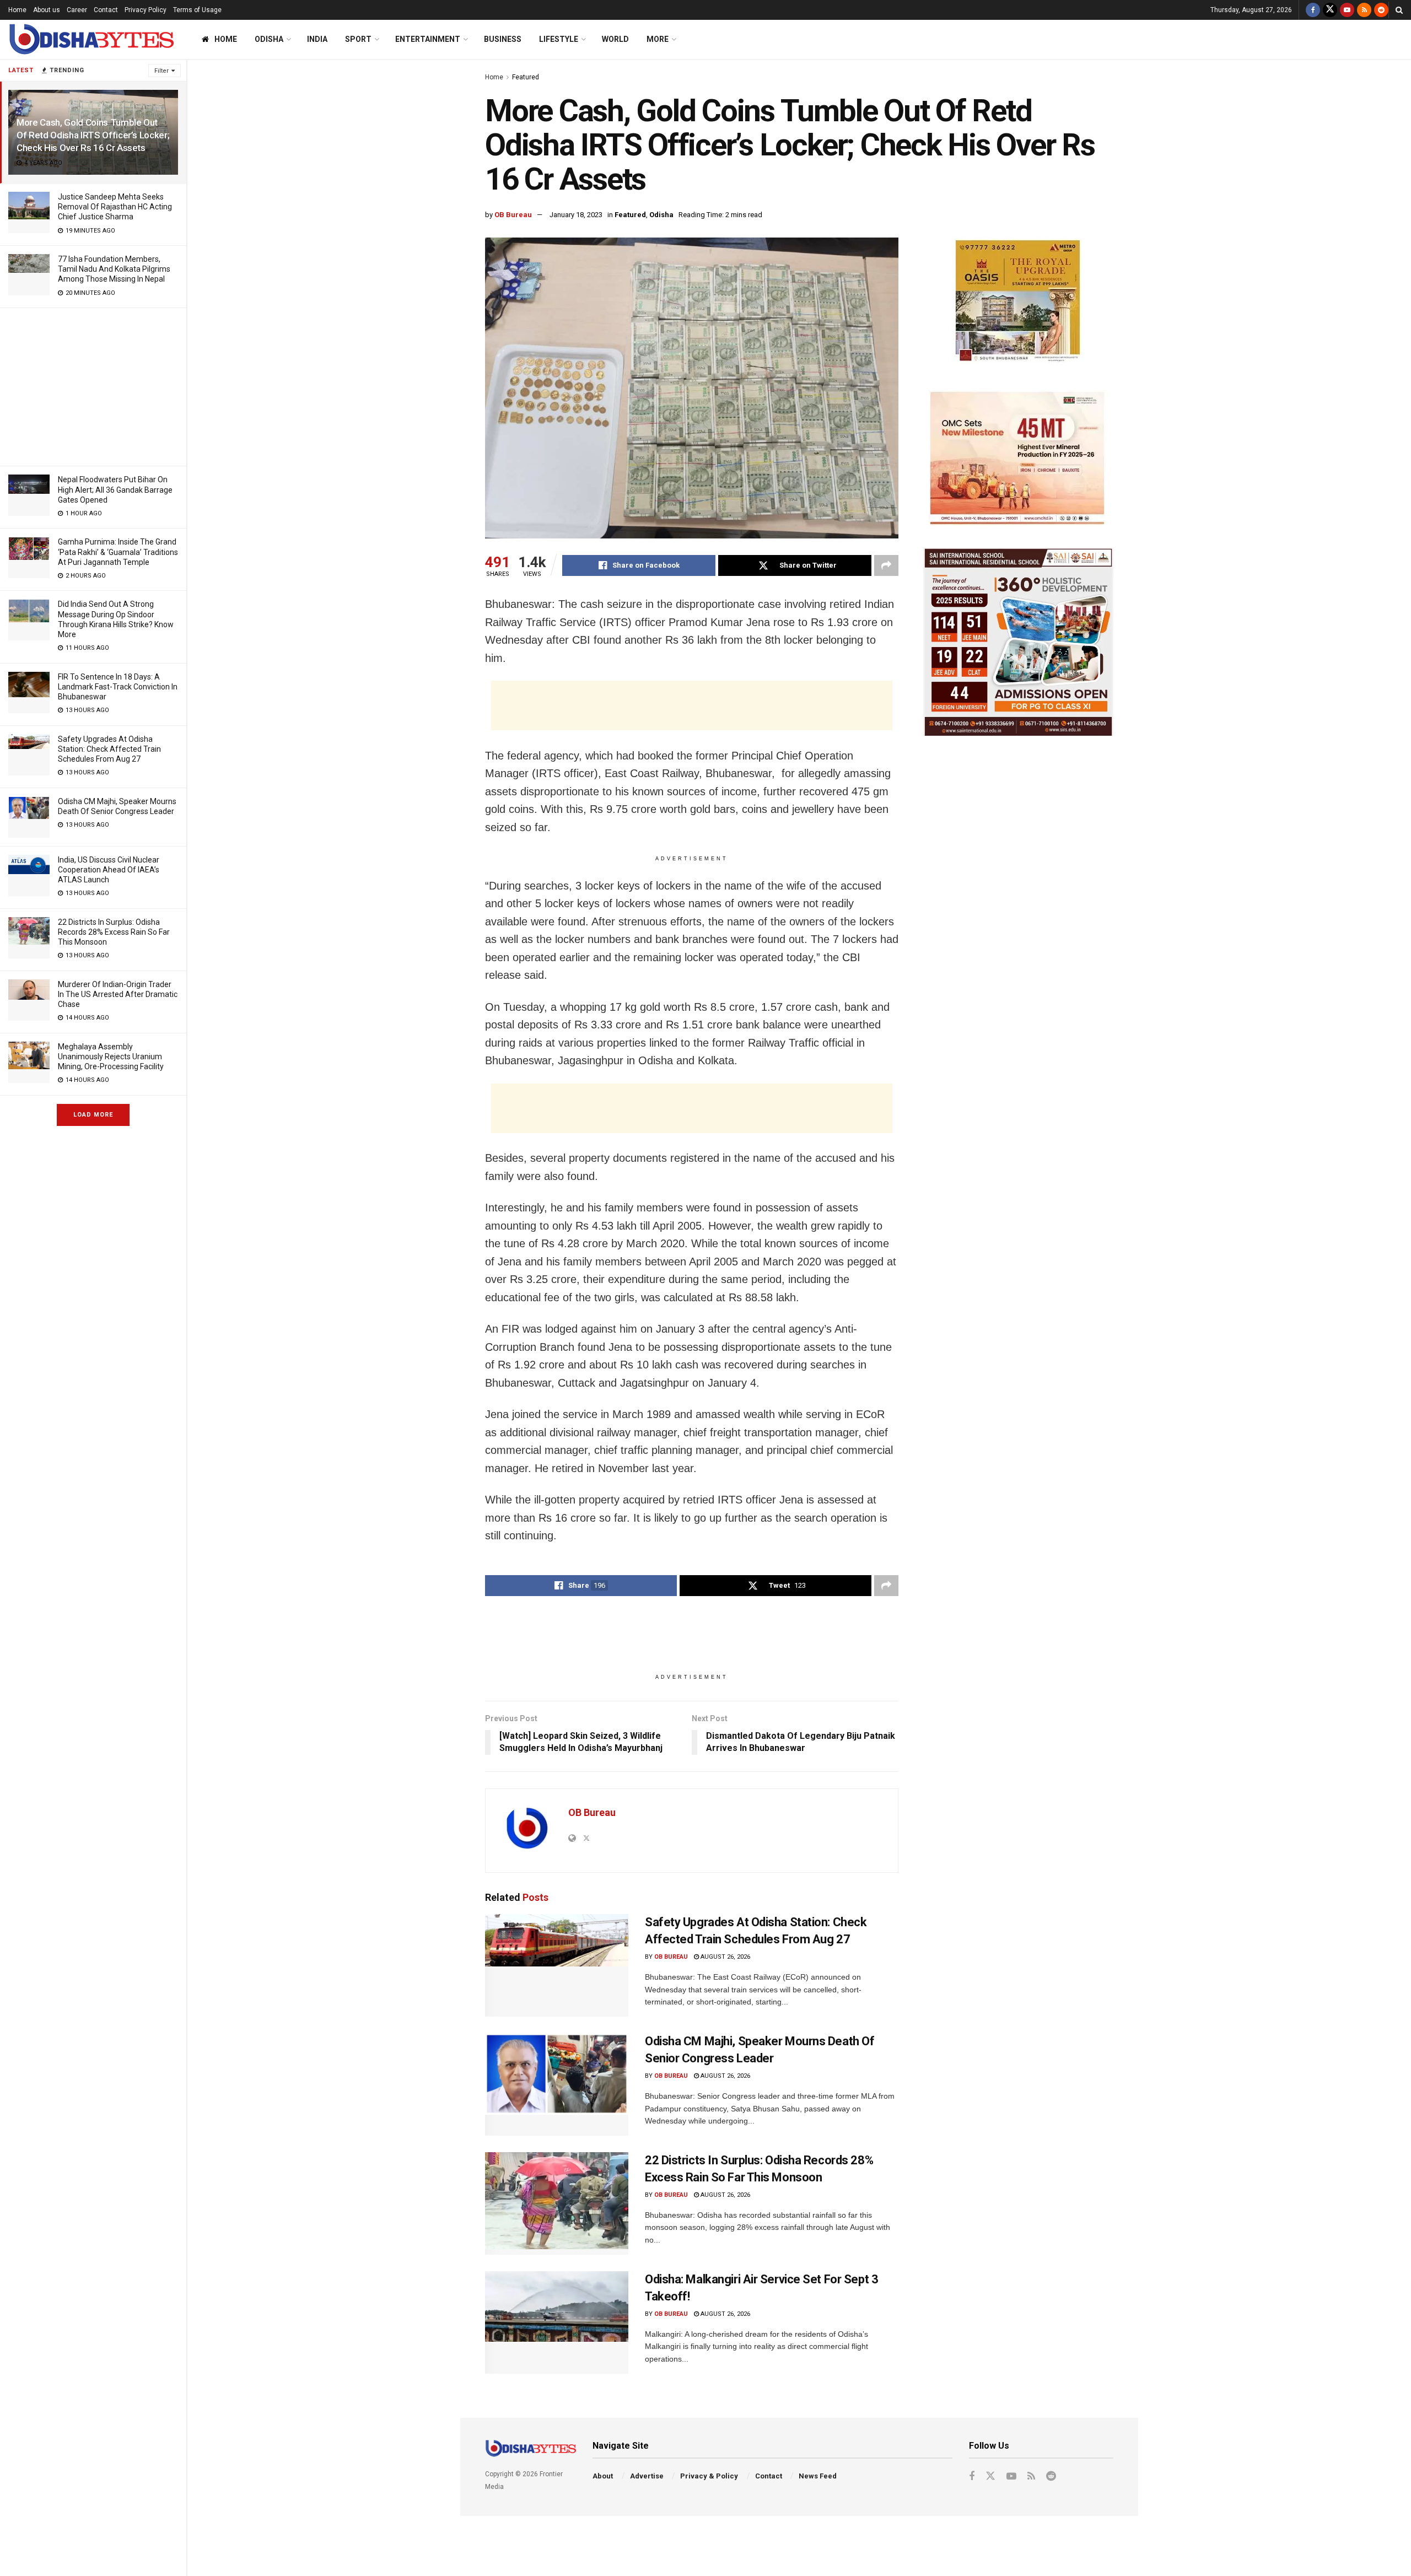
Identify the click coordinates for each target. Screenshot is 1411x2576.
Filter (161, 71)
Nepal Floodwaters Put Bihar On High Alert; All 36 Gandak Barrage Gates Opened (115, 489)
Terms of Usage (197, 10)
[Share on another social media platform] (886, 565)
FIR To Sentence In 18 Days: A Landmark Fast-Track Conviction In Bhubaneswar (118, 687)
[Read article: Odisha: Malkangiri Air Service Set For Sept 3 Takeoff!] (557, 2322)
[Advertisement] (93, 385)
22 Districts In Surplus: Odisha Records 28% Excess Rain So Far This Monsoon (114, 932)
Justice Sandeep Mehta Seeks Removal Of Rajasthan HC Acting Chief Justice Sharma (115, 207)
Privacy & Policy (709, 2476)
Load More (93, 1115)
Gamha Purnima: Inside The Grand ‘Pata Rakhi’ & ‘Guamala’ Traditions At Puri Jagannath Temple (118, 552)
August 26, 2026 (725, 1957)
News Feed (818, 2476)
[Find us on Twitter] (1330, 10)
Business (503, 39)
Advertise (647, 2476)
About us (47, 10)
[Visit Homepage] (91, 39)
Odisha (269, 39)
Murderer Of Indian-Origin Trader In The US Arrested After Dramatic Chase (118, 994)
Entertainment (428, 39)
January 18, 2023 (576, 215)
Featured (526, 77)
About (603, 2476)
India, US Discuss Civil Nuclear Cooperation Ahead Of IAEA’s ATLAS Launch (109, 870)
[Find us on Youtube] (1347, 10)
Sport (358, 39)
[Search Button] (1399, 10)
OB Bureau (513, 215)
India (317, 39)
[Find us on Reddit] (1381, 10)
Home (17, 10)
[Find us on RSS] (1364, 10)
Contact (106, 10)
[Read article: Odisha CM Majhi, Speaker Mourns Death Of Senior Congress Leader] (557, 2084)
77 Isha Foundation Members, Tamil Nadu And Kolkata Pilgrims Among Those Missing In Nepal (114, 269)
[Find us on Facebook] (1313, 10)
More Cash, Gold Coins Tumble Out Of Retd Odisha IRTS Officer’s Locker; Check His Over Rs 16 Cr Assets (93, 135)
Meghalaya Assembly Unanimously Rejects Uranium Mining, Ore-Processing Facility (111, 1057)
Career (77, 10)
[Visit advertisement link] (1018, 303)
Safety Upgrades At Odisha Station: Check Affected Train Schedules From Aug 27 (109, 749)
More (658, 39)
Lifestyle (559, 39)
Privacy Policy (146, 10)
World (615, 39)
